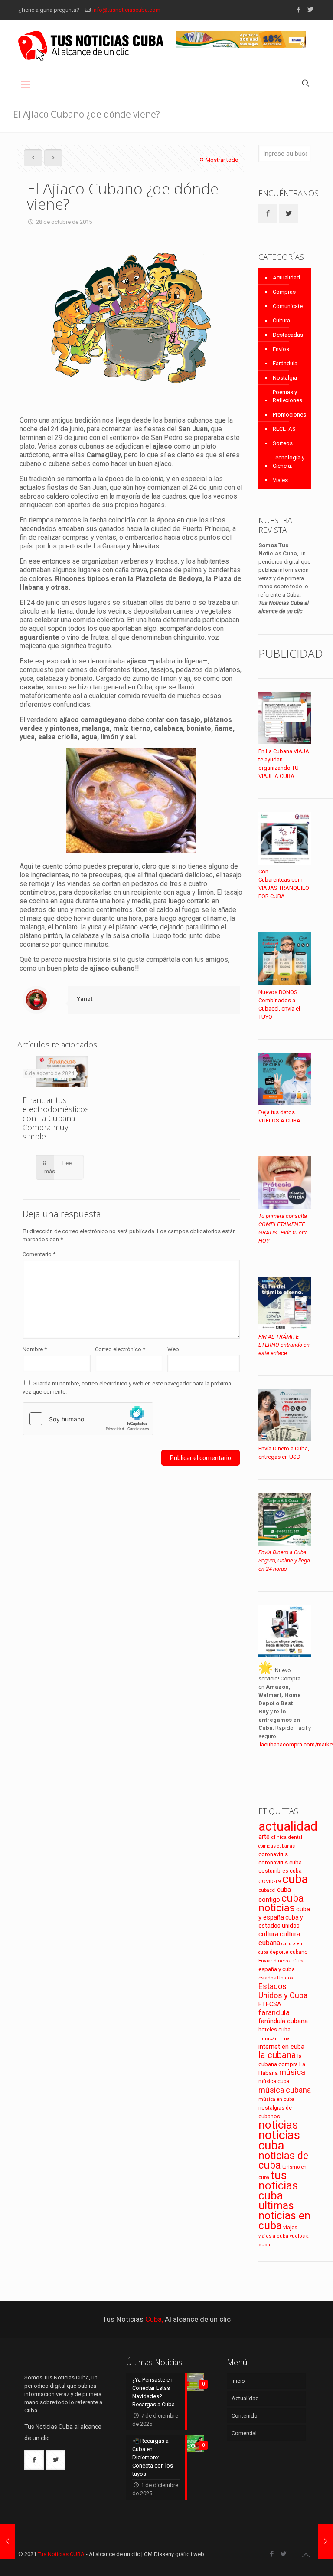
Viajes (280, 480)
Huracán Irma (274, 2039)
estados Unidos (276, 1978)
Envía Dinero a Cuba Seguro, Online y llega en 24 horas (284, 1560)
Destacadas (288, 335)
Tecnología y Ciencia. (289, 462)
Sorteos (283, 443)
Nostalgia (285, 378)
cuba (295, 1879)
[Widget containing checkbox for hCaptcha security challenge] (88, 1419)
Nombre (35, 1349)
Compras (284, 292)
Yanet (85, 999)
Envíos (281, 349)
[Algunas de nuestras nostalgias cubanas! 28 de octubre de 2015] (8, 2541)
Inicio (238, 2381)
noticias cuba (279, 2140)
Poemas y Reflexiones (287, 396)
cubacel (267, 1890)
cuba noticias (281, 1903)
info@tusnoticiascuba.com (126, 10)
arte (264, 1837)
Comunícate (288, 306)
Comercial (244, 2433)
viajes (290, 2227)
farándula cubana (283, 2021)
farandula (274, 2013)
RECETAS (284, 429)
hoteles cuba (274, 2030)
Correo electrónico (120, 1349)
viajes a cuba (273, 2236)
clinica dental (287, 1837)
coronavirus (273, 1854)
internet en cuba (281, 2047)
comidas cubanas (277, 1846)
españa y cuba (277, 1969)
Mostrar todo (222, 160)
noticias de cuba (283, 2160)
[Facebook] (299, 10)
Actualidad (286, 277)
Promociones (289, 415)
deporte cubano (289, 1952)
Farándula (285, 363)
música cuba (274, 2081)
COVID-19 (270, 1881)
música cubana (285, 2090)
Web (173, 1349)
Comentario (39, 1254)
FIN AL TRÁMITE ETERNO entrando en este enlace (284, 1345)
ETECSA (270, 2004)
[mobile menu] (26, 84)
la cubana (277, 2055)
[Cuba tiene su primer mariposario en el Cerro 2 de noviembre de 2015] (325, 2541)
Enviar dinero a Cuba (282, 1961)
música (292, 2072)
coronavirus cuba (280, 1862)
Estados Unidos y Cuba (283, 1991)
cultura (268, 1934)
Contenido (245, 2416)
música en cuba (276, 2099)
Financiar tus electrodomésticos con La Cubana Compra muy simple (56, 1118)
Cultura (281, 320)
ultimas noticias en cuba (284, 2216)
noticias (278, 2125)
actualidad (288, 1826)
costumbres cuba (280, 1871)
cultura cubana (279, 1938)
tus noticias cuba (278, 2185)
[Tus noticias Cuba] (91, 46)
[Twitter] (310, 10)
